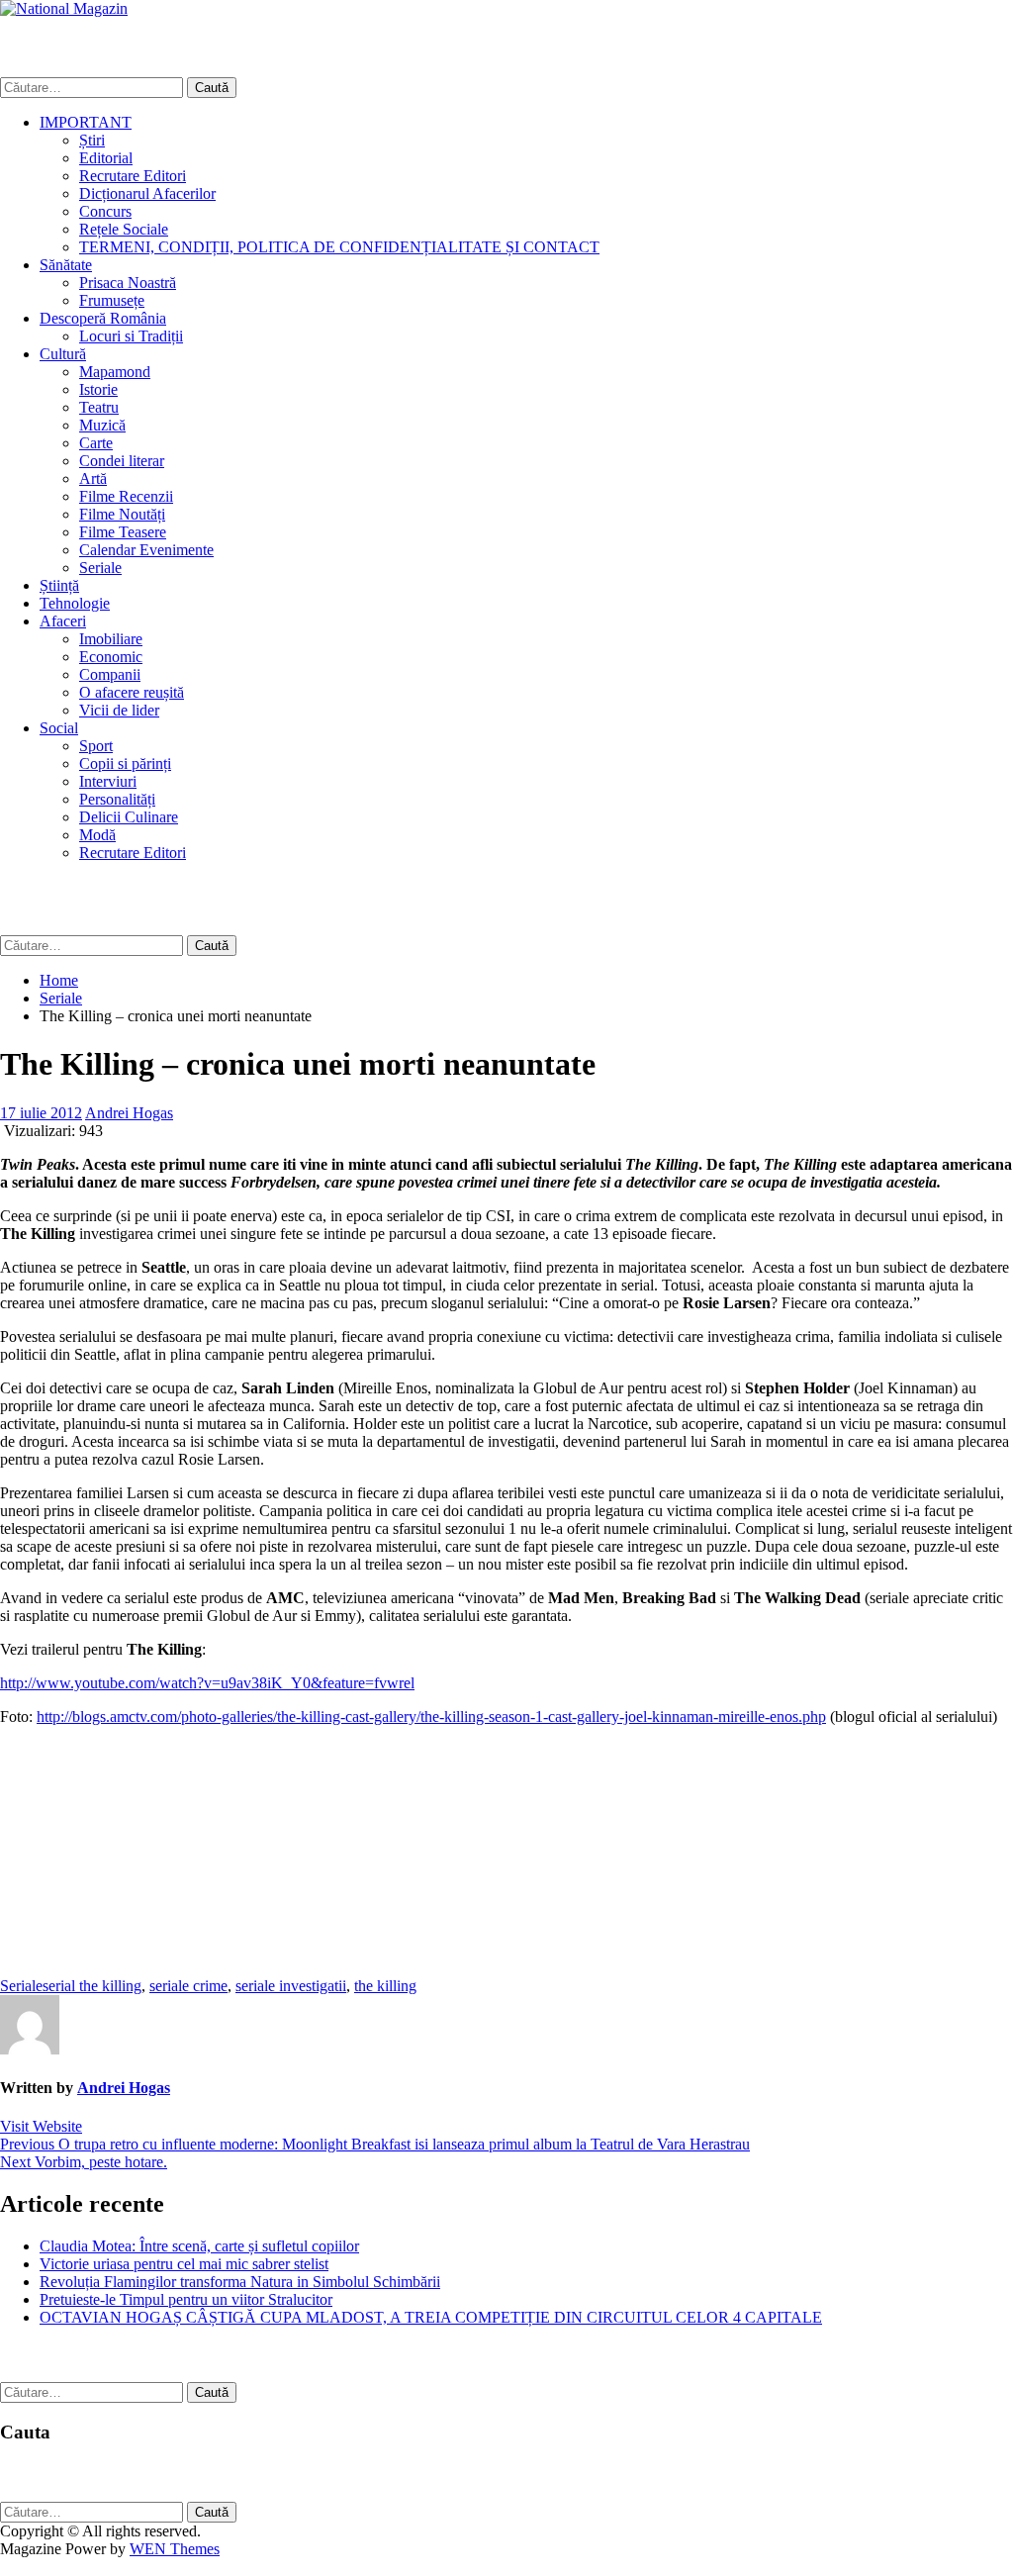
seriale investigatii (291, 1986)
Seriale (100, 568)
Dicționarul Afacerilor (147, 193)
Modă (97, 835)
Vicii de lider (119, 710)
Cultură (63, 354)
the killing (385, 1986)
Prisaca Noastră (128, 283)
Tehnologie (75, 603)
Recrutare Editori (133, 176)
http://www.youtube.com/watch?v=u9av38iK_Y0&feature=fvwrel (207, 1683)
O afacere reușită (132, 692)
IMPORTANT (86, 122)
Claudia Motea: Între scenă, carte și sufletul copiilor (199, 2246)
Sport (96, 746)
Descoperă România (103, 318)
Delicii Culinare (129, 817)
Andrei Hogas (129, 1113)
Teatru (99, 407)
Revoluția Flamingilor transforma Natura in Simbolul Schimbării (240, 2282)
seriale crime (188, 1986)
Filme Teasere (123, 532)
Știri (92, 140)
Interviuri (108, 781)
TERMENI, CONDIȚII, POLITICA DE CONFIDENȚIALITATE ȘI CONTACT (339, 247)
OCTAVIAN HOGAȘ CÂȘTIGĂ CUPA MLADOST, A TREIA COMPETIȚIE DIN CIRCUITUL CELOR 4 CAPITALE (431, 2317)
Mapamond (115, 372)
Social (59, 728)
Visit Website (41, 2126)
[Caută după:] (93, 87)
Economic (111, 657)
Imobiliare (111, 639)
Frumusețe (112, 300)
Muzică (102, 425)
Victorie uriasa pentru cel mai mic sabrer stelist (184, 2264)
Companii (110, 674)
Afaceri (63, 621)
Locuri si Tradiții (131, 336)
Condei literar (122, 461)
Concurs (105, 211)
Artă (93, 478)
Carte (96, 443)
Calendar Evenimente (146, 550)
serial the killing (92, 1986)
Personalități (117, 799)
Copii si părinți (125, 763)
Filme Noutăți (122, 514)
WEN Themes (175, 2549)
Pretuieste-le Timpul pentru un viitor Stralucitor (186, 2299)
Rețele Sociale (124, 229)
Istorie (98, 389)
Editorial (106, 158)
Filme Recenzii (126, 496)
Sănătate (66, 265)
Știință (59, 585)
